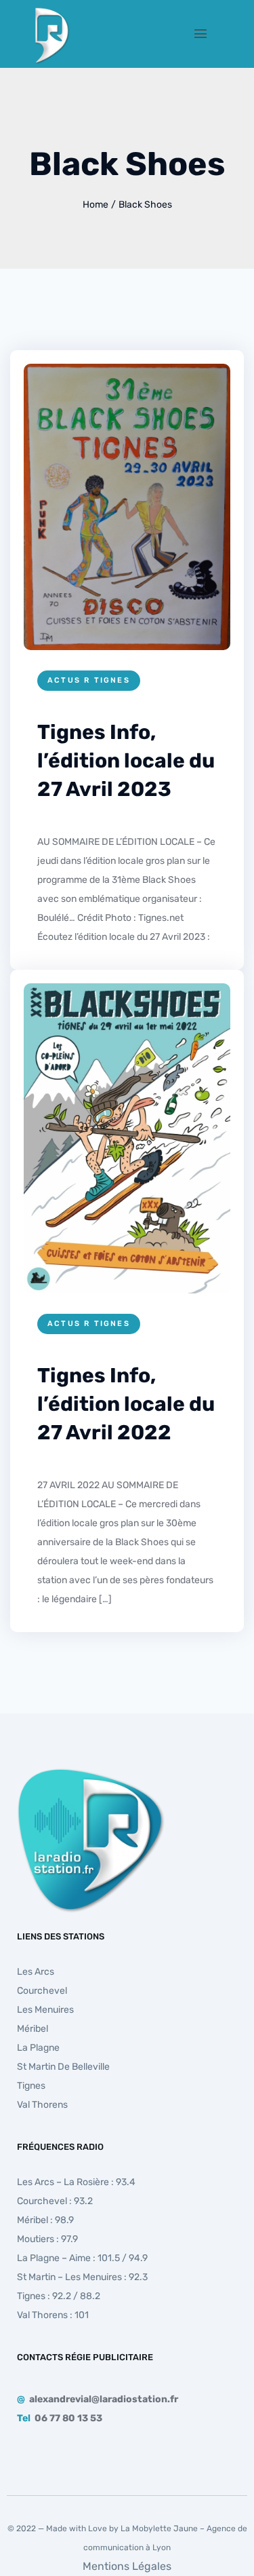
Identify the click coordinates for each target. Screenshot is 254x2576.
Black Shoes (145, 205)
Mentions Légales (127, 2566)
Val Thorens (42, 2105)
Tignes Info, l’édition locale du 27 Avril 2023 (126, 761)
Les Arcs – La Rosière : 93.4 (76, 2182)
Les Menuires (45, 2010)
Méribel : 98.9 (45, 2220)
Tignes (31, 2086)
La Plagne (38, 2048)
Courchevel (42, 1991)
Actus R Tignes (89, 680)
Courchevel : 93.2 (55, 2201)
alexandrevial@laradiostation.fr (104, 2399)
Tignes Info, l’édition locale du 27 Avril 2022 (126, 1404)
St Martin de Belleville (63, 2067)
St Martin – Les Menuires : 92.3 (82, 2277)
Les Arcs (36, 1972)
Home (96, 205)
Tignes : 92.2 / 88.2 (59, 2296)
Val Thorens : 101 (53, 2315)
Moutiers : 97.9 (47, 2239)
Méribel (33, 2029)
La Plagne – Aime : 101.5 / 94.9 (82, 2258)
